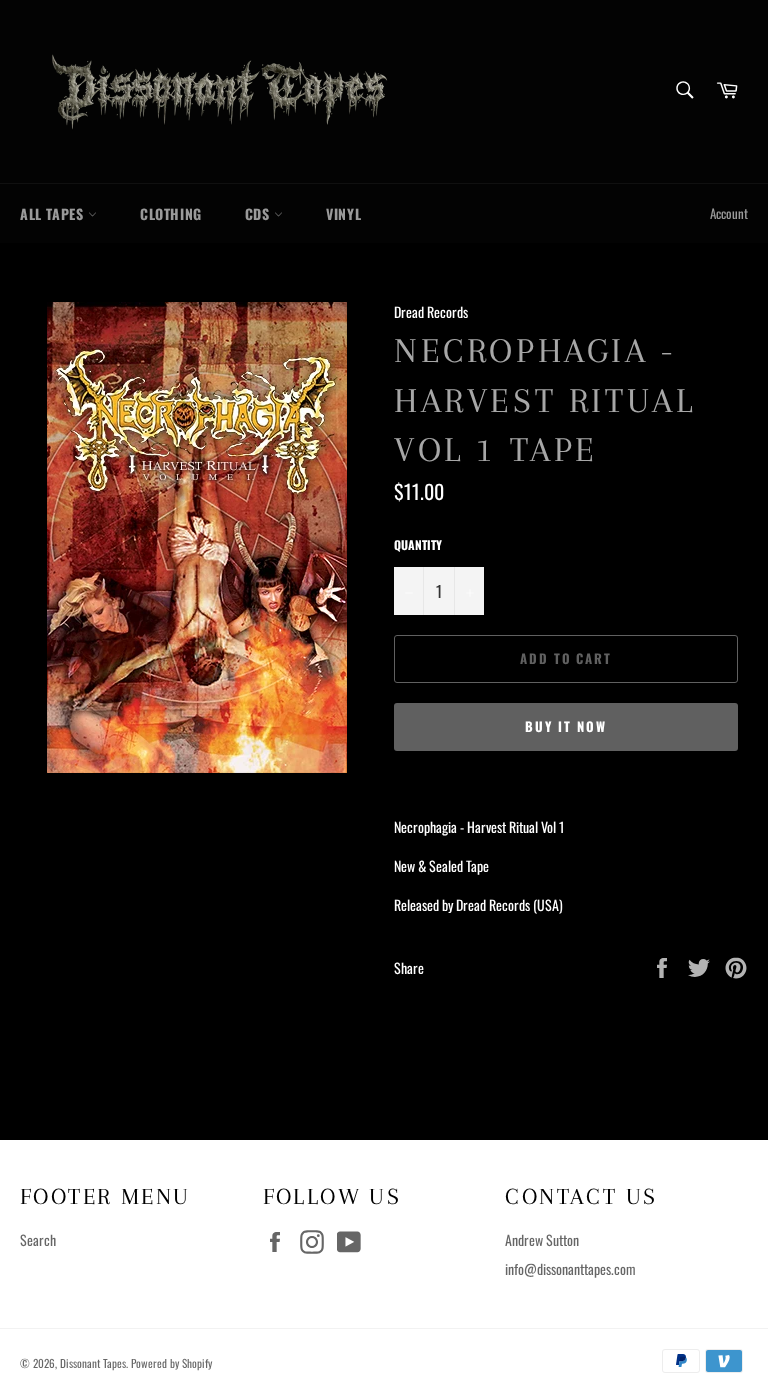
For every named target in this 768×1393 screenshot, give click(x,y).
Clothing (171, 213)
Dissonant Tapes (93, 1363)
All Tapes (54, 213)
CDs (259, 213)
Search (38, 1239)
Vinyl (343, 213)
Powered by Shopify (171, 1363)
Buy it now (566, 726)
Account (729, 213)
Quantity (418, 545)
